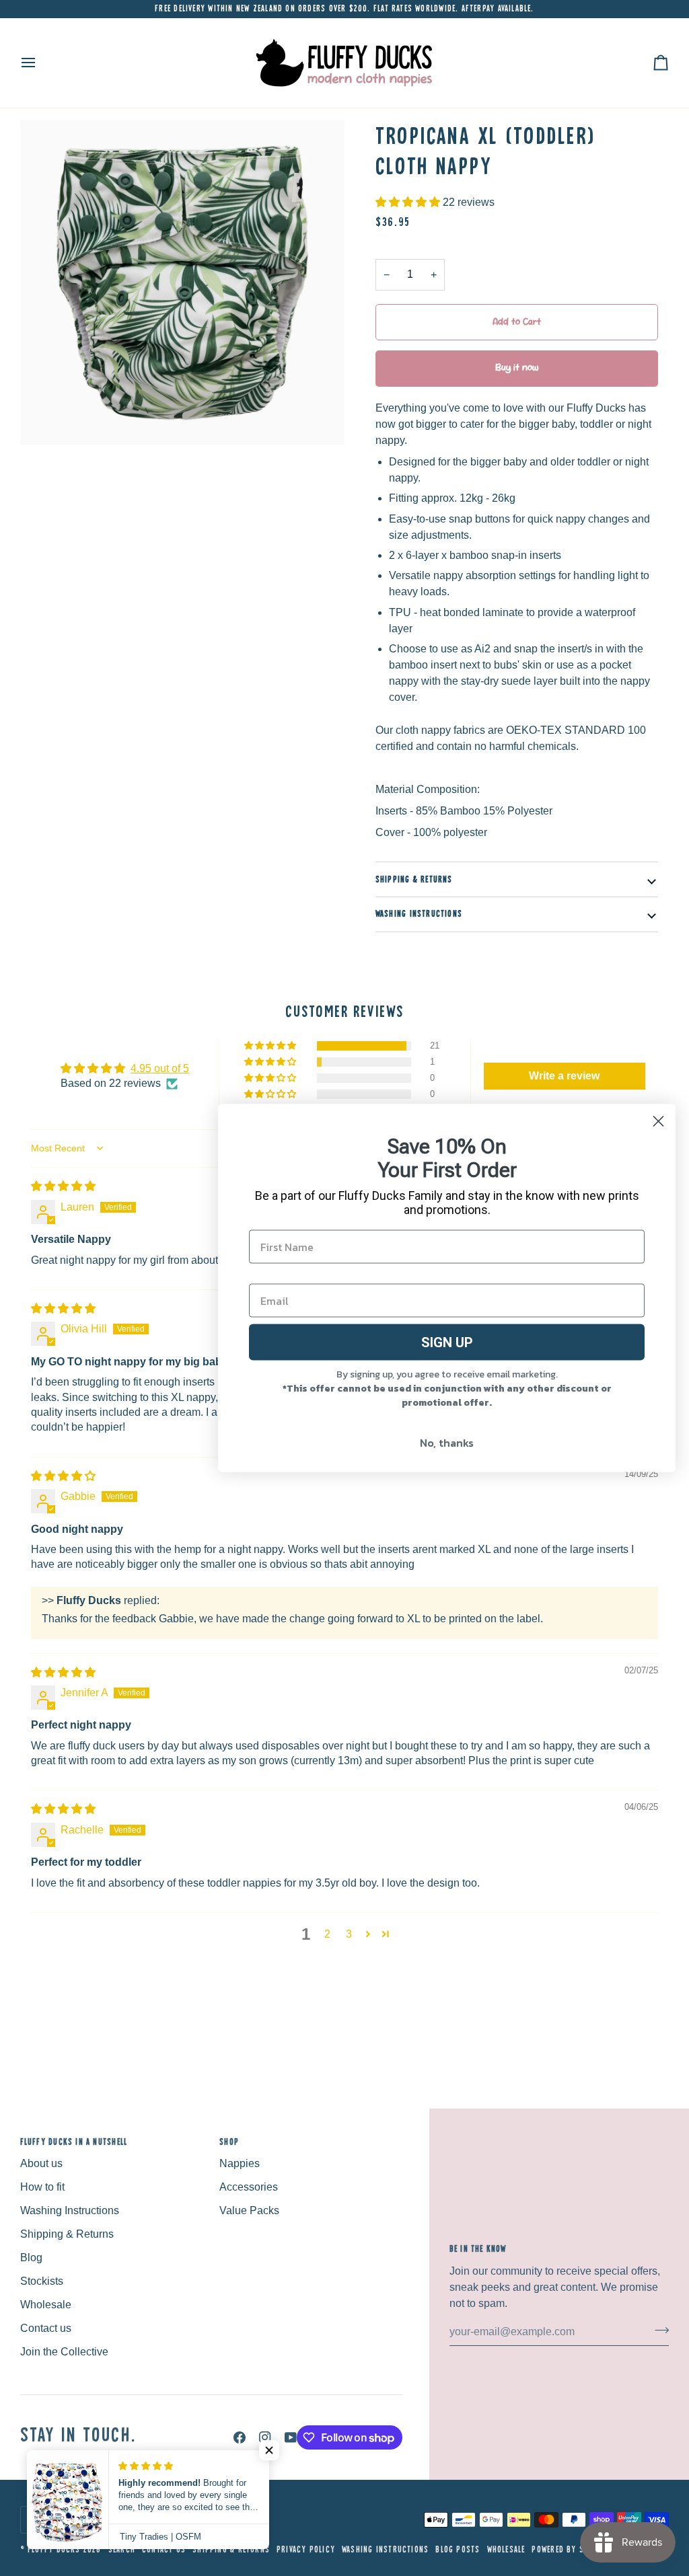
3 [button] (349, 1934)
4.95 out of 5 (160, 1068)
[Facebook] (240, 2437)
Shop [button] (229, 2142)
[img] (63, 1186)
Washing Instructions (419, 914)
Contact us (46, 2328)
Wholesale (46, 2305)
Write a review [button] (564, 1076)
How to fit (42, 2187)
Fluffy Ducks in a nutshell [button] (74, 2142)
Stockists (42, 2281)
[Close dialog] (658, 1122)
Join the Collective (64, 2352)
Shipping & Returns (414, 879)
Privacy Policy (306, 2549)
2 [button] (327, 1934)
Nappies (240, 2163)
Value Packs (249, 2210)
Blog (31, 2258)
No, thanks (447, 1443)
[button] (409, 202)
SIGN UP (447, 1342)
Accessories (249, 2187)
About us (41, 2163)
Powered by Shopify (571, 2549)
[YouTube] (291, 2437)
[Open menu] (40, 63)
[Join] (658, 2330)
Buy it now (517, 368)
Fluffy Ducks (54, 2549)
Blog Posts (458, 2549)
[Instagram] (265, 2437)
